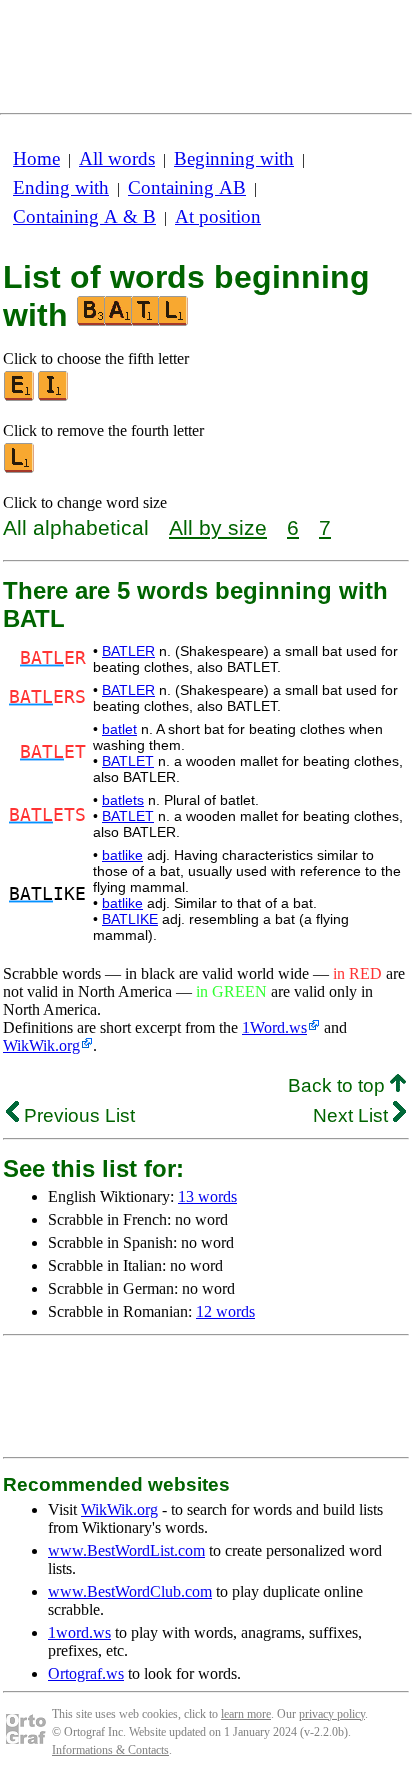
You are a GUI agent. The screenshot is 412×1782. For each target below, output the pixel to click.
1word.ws (79, 1632)
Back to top (339, 1085)
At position (218, 216)
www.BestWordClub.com (130, 1591)
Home (36, 158)
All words (117, 158)
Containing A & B (84, 216)
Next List (353, 1115)
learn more (246, 1714)
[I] (54, 396)
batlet (119, 729)
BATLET (128, 761)
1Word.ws (274, 1027)
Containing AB (187, 187)
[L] (20, 468)
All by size (218, 527)
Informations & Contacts (110, 1750)
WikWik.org (41, 1045)
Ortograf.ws (86, 1673)
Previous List (77, 1115)
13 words (207, 1196)
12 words (225, 1311)
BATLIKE (130, 919)
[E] (20, 396)
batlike (122, 855)
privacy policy (332, 1714)
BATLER (128, 651)
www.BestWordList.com (126, 1550)
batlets (123, 800)
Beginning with (234, 158)
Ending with (61, 187)
